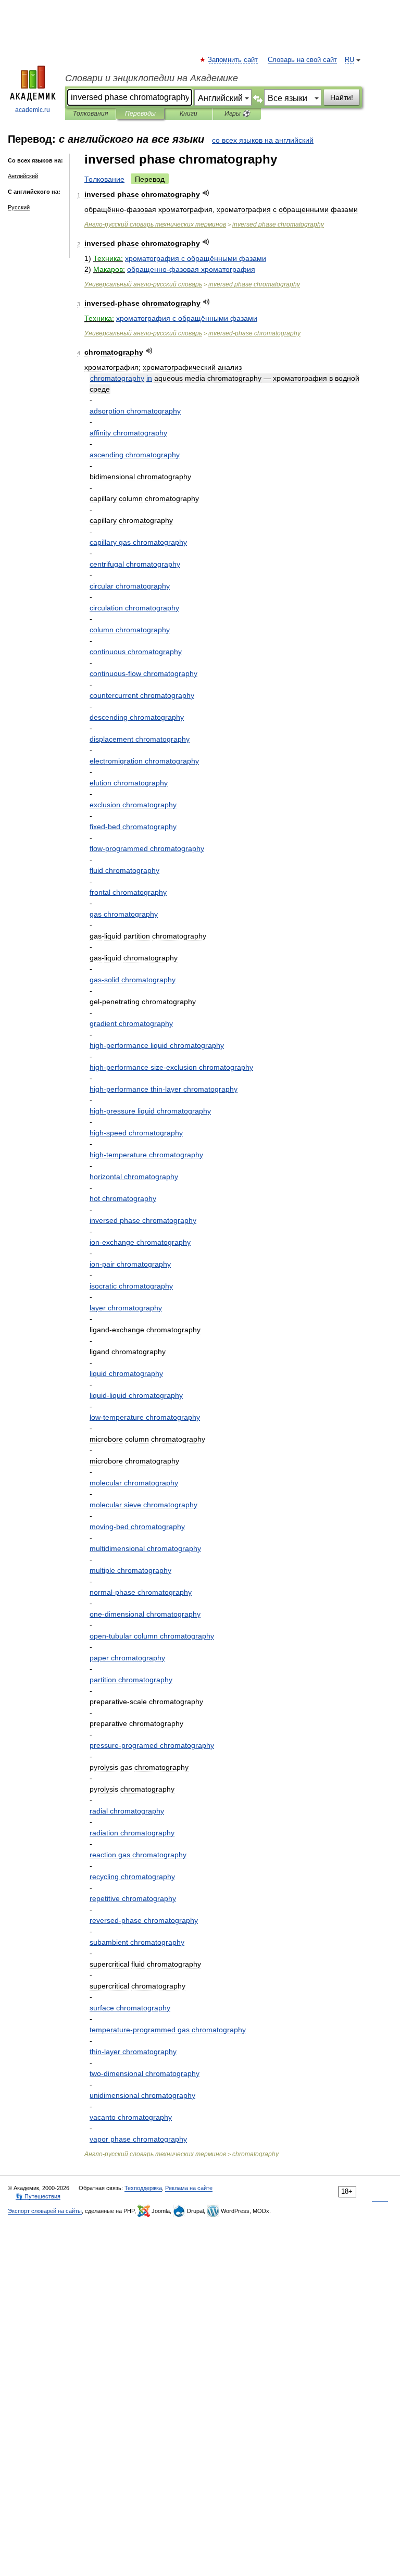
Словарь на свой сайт (302, 60)
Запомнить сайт (233, 60)
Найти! (342, 97)
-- (171, 1067)
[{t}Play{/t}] (206, 193)
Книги (189, 114)
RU (349, 60)
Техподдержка (143, 2188)
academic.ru (33, 110)
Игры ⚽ (237, 114)
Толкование (104, 179)
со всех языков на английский (263, 140)
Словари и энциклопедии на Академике (152, 78)
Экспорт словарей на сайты (45, 2211)
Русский (19, 207)
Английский (23, 176)
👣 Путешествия (38, 2196)
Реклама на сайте (189, 2188)
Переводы (140, 114)
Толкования (90, 114)
